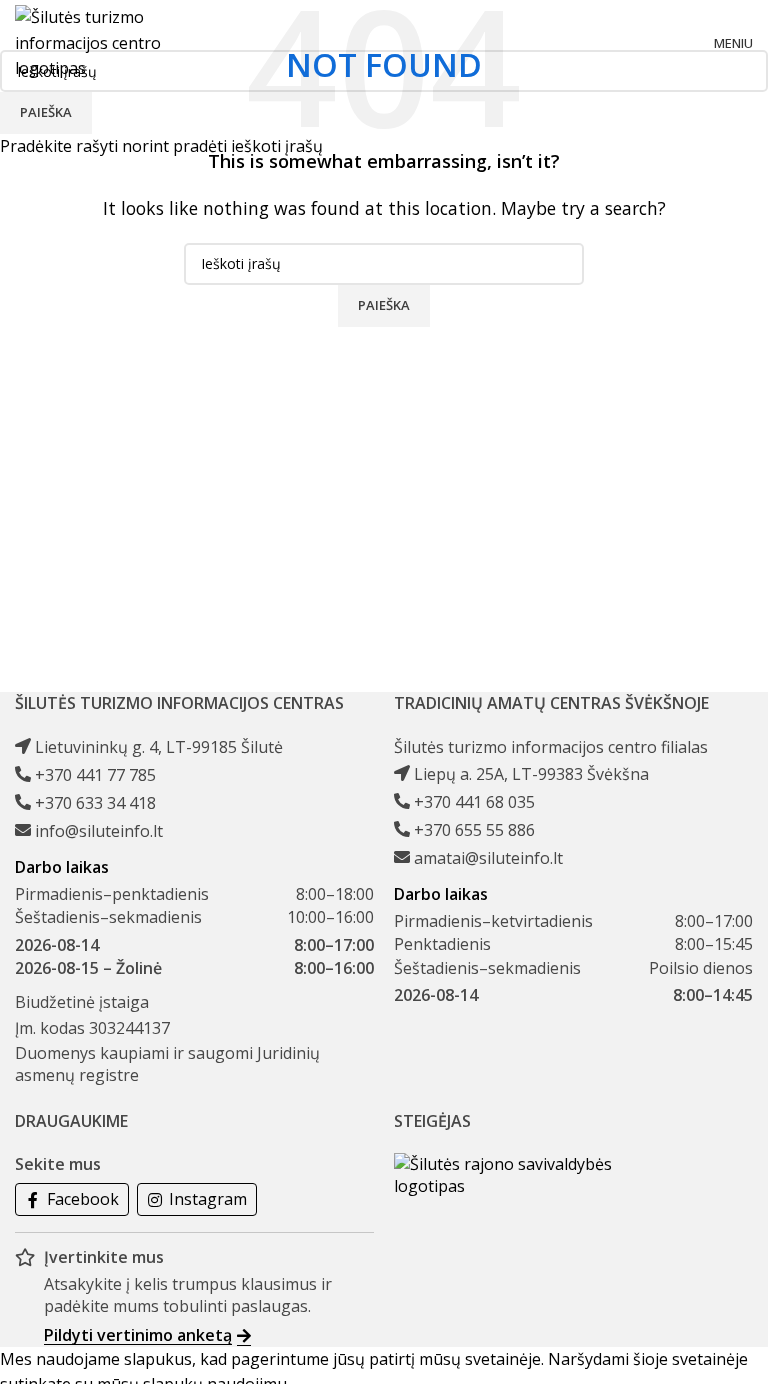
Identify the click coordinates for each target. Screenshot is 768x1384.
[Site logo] (104, 42)
